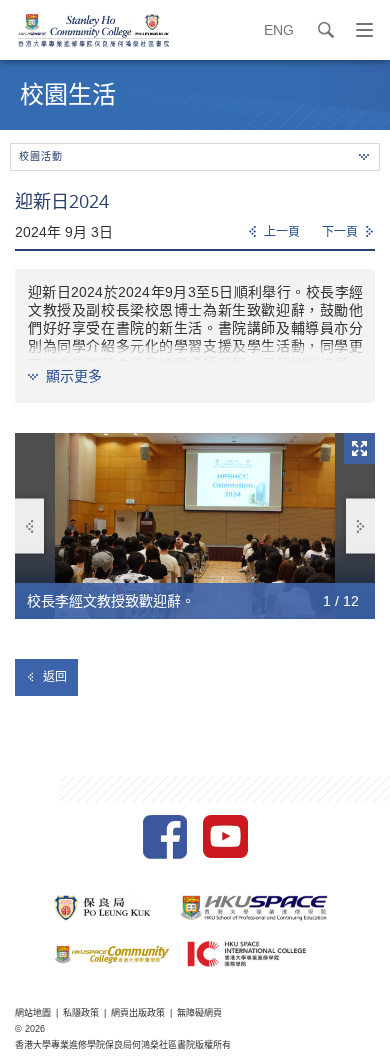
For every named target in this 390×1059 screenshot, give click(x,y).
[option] (195, 526)
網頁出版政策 (138, 1013)
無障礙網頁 (199, 1013)
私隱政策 (81, 1013)
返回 (55, 677)
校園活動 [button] (41, 156)
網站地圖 (33, 1013)
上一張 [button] (29, 526)
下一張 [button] (360, 526)
